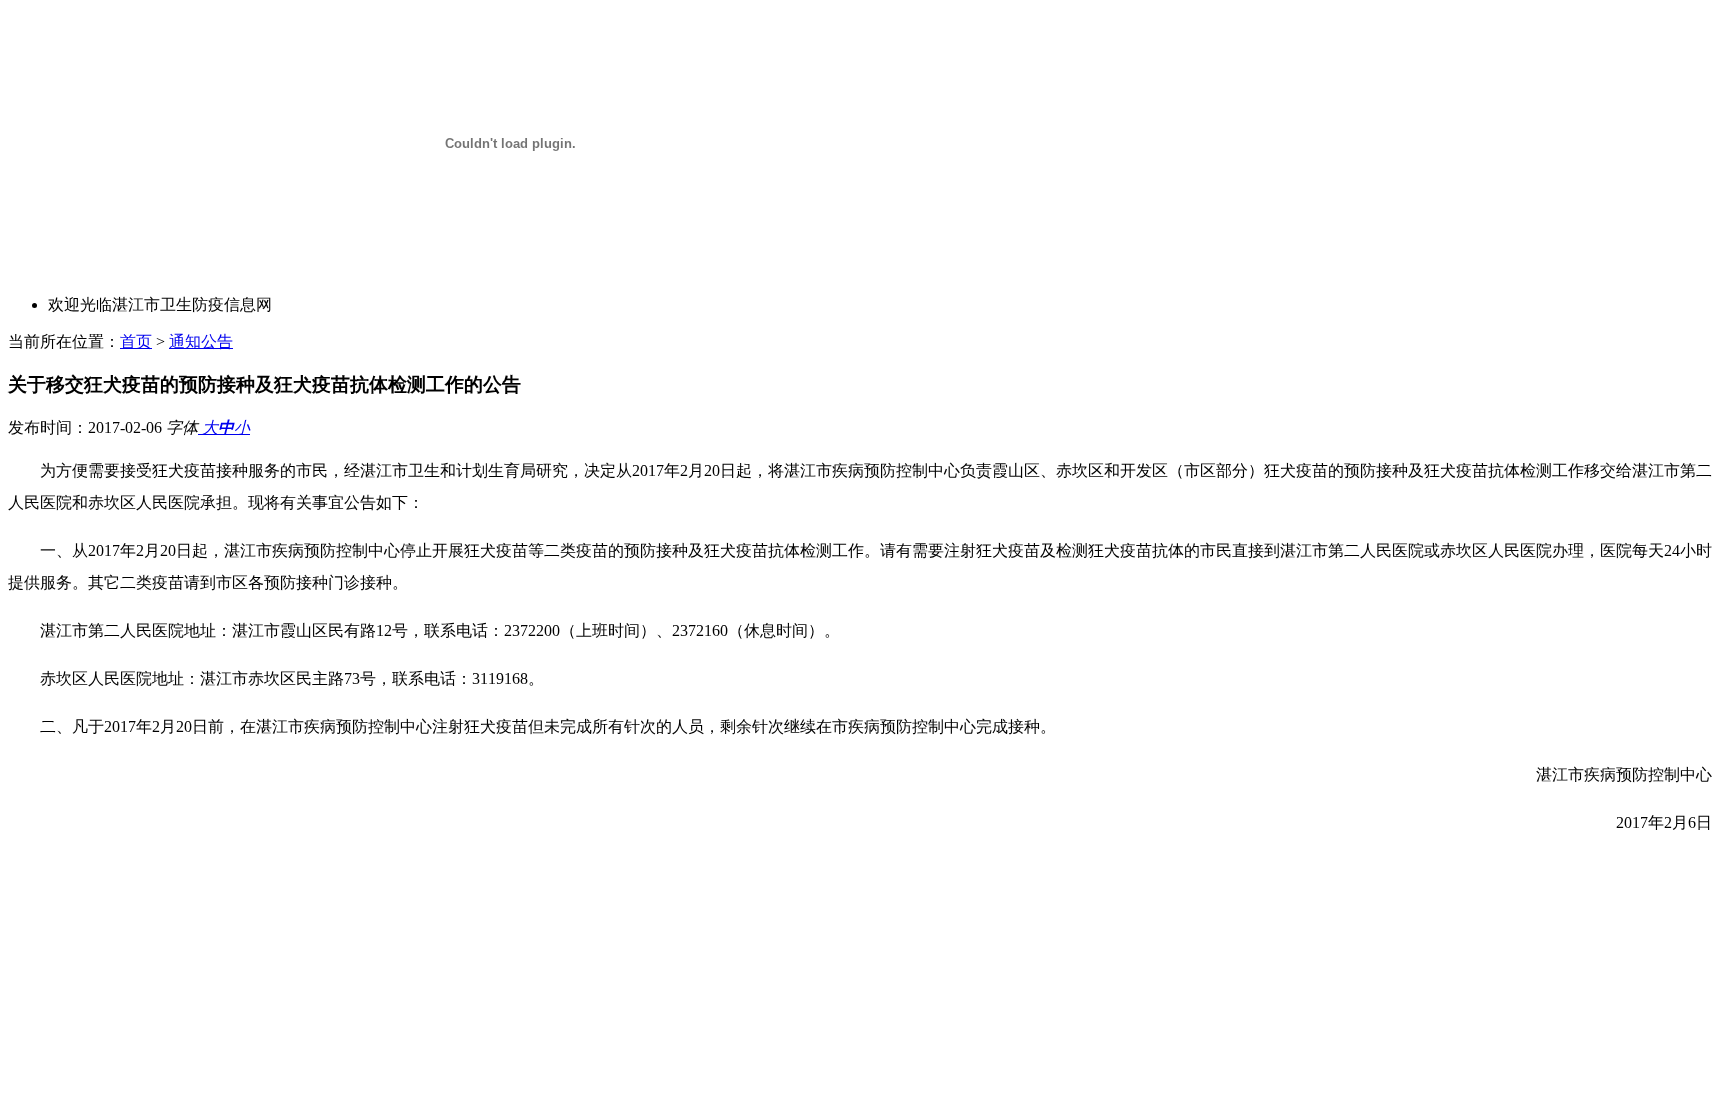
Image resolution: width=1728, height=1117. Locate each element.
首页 (136, 341)
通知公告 (201, 341)
